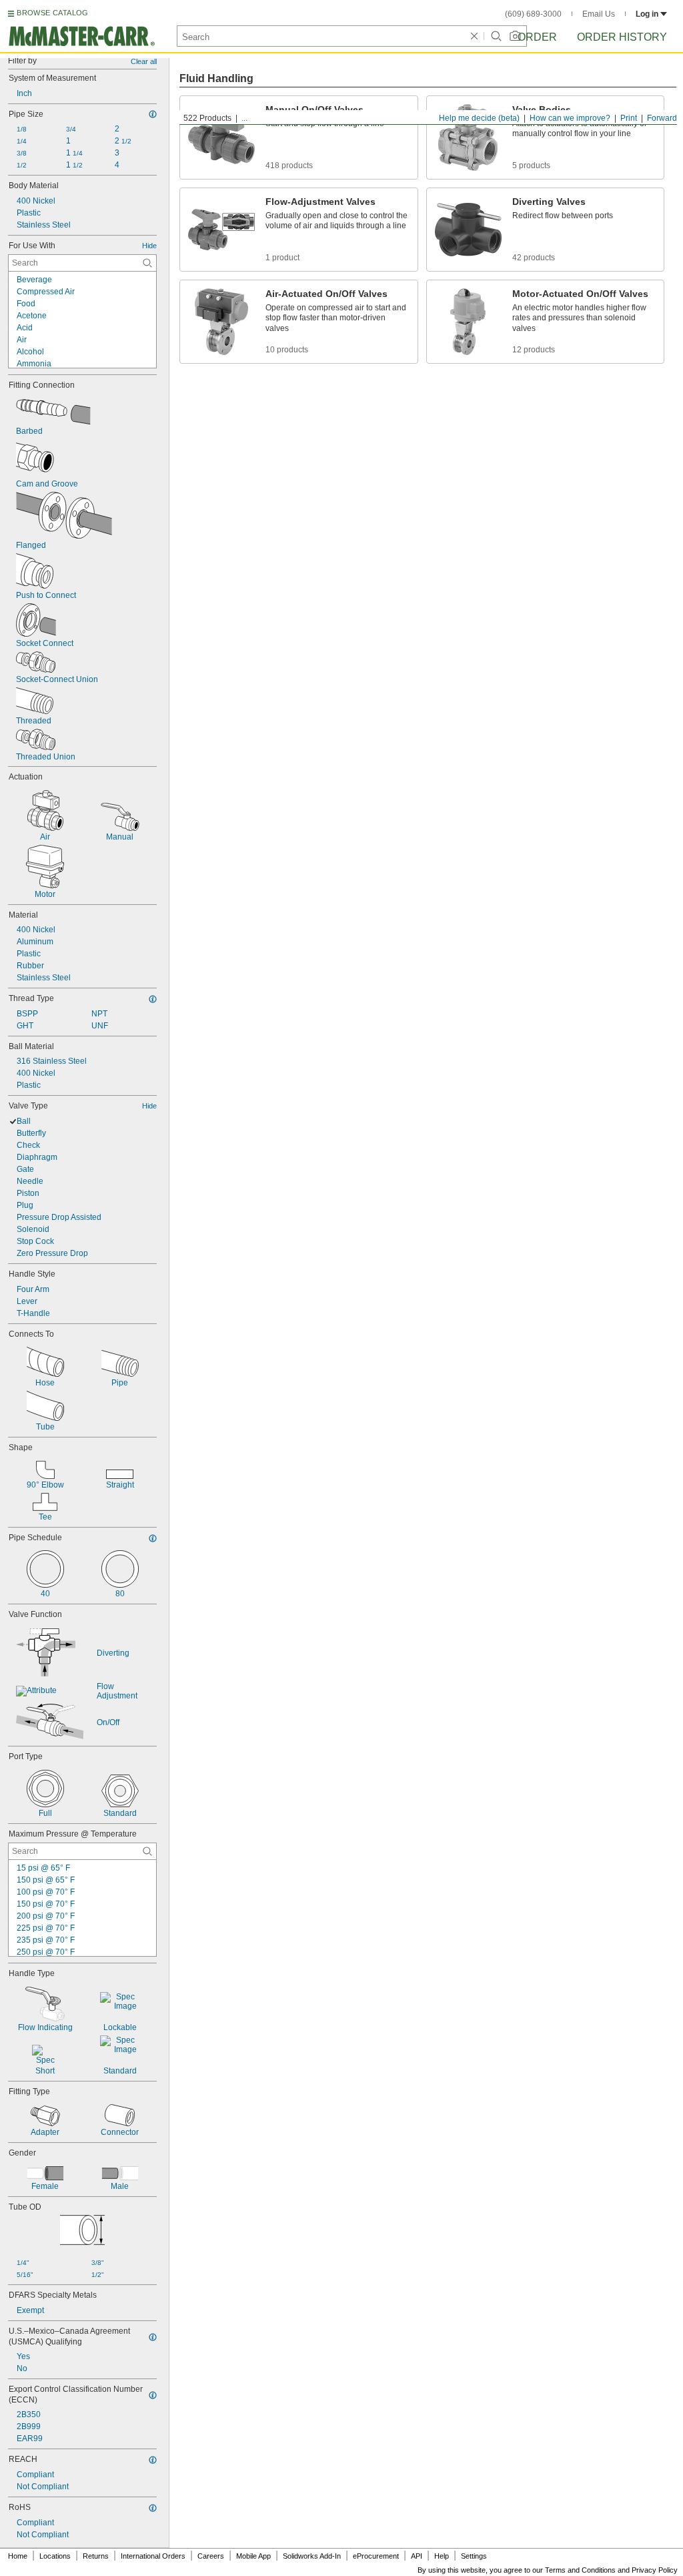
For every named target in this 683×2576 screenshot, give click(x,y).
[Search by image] (515, 36)
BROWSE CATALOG (52, 13)
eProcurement (376, 2556)
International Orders (153, 2556)
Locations (55, 2556)
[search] (147, 263)
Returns (96, 2556)
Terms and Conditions (580, 2570)
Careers (211, 2556)
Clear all (144, 61)
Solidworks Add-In (312, 2556)
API (417, 2556)
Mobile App (253, 2556)
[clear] (474, 36)
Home (18, 2556)
